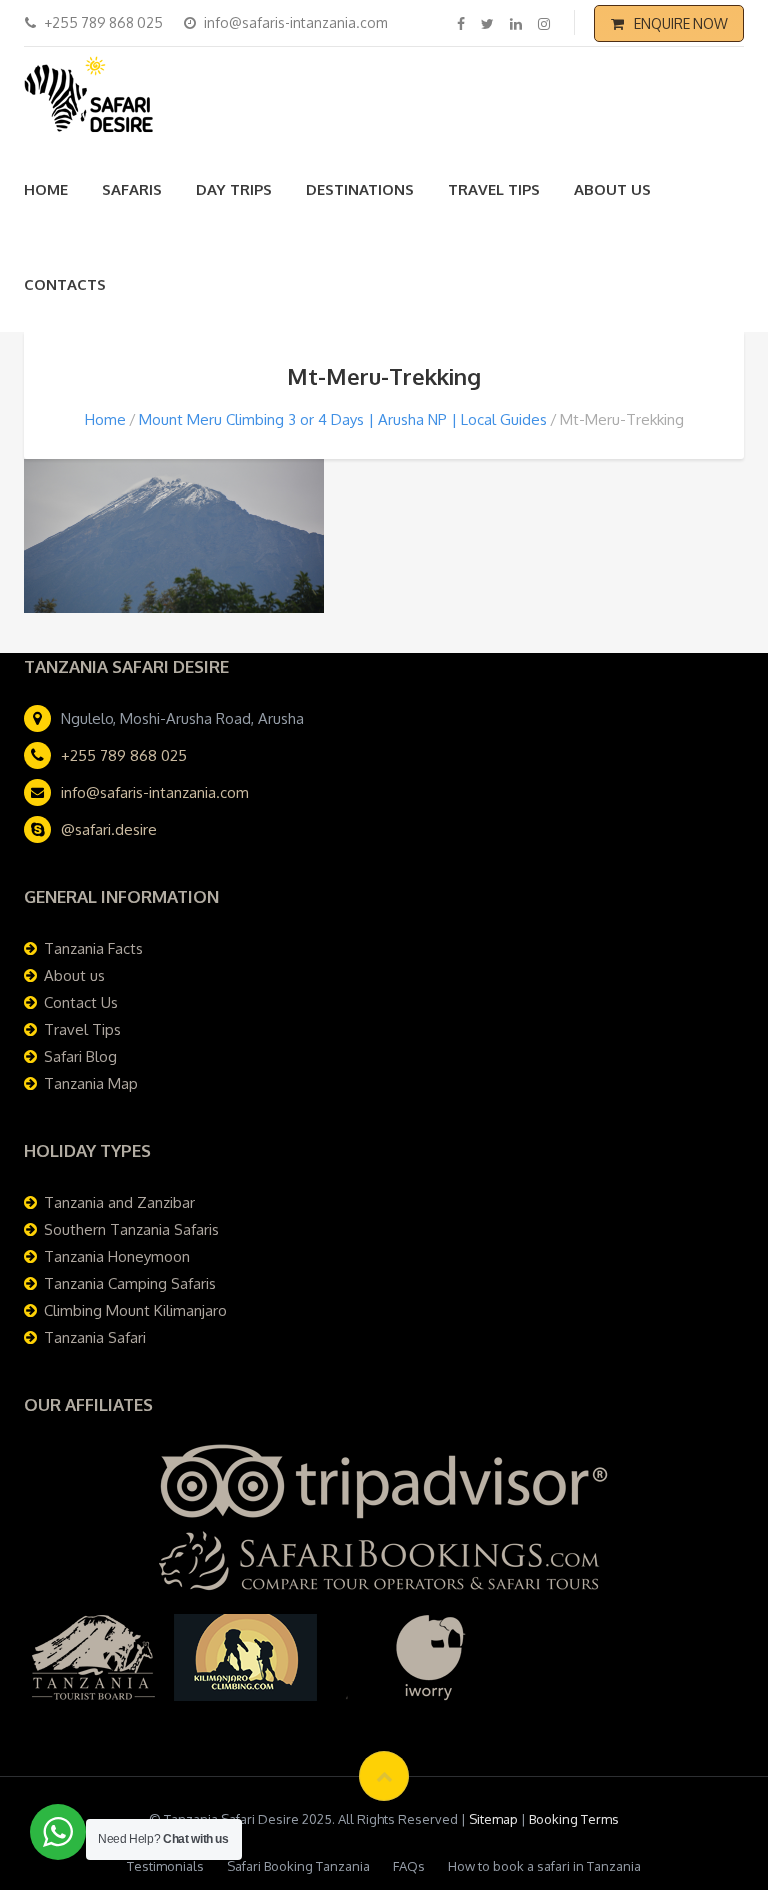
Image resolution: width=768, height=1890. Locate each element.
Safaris (132, 189)
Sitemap (493, 1819)
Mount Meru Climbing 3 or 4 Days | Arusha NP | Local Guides (343, 419)
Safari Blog (80, 1056)
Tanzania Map (91, 1083)
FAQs (409, 1866)
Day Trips (234, 189)
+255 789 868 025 (124, 755)
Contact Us (81, 1002)
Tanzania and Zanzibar (119, 1202)
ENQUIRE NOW (681, 23)
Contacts (65, 284)
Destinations (360, 189)
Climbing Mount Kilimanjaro (135, 1310)
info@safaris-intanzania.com (155, 792)
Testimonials (165, 1866)
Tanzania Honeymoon (117, 1256)
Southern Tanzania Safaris (131, 1229)
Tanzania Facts (93, 948)
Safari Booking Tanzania (298, 1866)
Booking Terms (574, 1819)
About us (612, 189)
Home (46, 189)
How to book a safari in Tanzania (544, 1866)
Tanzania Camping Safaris (130, 1283)
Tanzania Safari (95, 1337)
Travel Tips (494, 189)
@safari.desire (109, 829)
